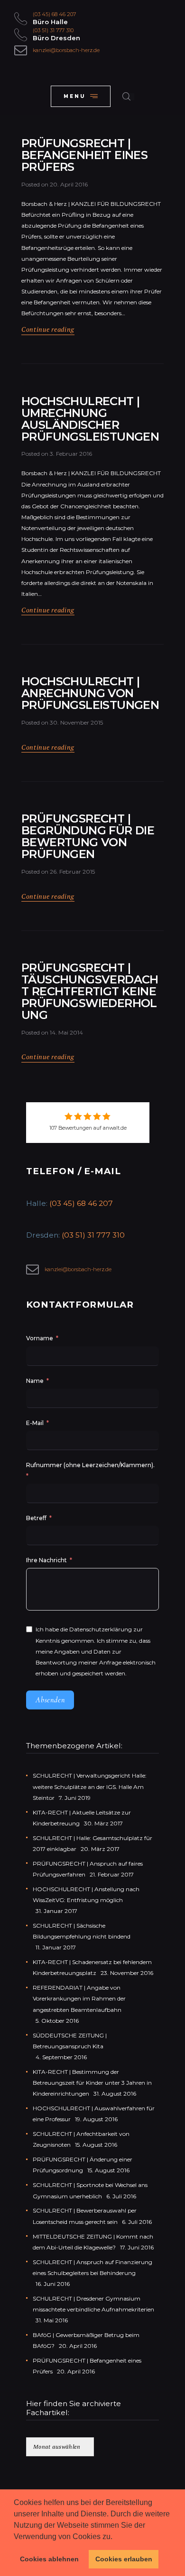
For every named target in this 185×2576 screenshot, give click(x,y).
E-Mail (35, 1423)
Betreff (36, 1518)
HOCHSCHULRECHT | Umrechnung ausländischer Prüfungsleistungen (90, 419)
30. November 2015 (76, 722)
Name (35, 1381)
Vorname (40, 1338)
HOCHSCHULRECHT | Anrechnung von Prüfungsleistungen (90, 694)
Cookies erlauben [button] (124, 2559)
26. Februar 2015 (72, 872)
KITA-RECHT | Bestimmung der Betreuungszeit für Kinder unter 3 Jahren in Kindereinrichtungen (92, 2083)
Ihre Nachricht (47, 1560)
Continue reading (48, 329)
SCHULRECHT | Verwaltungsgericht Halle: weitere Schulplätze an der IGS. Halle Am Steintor (90, 1786)
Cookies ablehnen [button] (49, 2559)
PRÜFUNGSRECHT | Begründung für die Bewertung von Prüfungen (88, 837)
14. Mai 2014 (66, 1032)
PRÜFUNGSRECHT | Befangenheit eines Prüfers (84, 155)
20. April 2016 (69, 184)
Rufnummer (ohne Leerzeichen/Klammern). (90, 1465)
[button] (116, 2537)
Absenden (50, 1700)
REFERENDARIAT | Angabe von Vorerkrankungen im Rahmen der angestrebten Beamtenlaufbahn (79, 1998)
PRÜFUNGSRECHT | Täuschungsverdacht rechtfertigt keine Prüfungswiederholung (90, 992)
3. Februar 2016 (71, 454)
